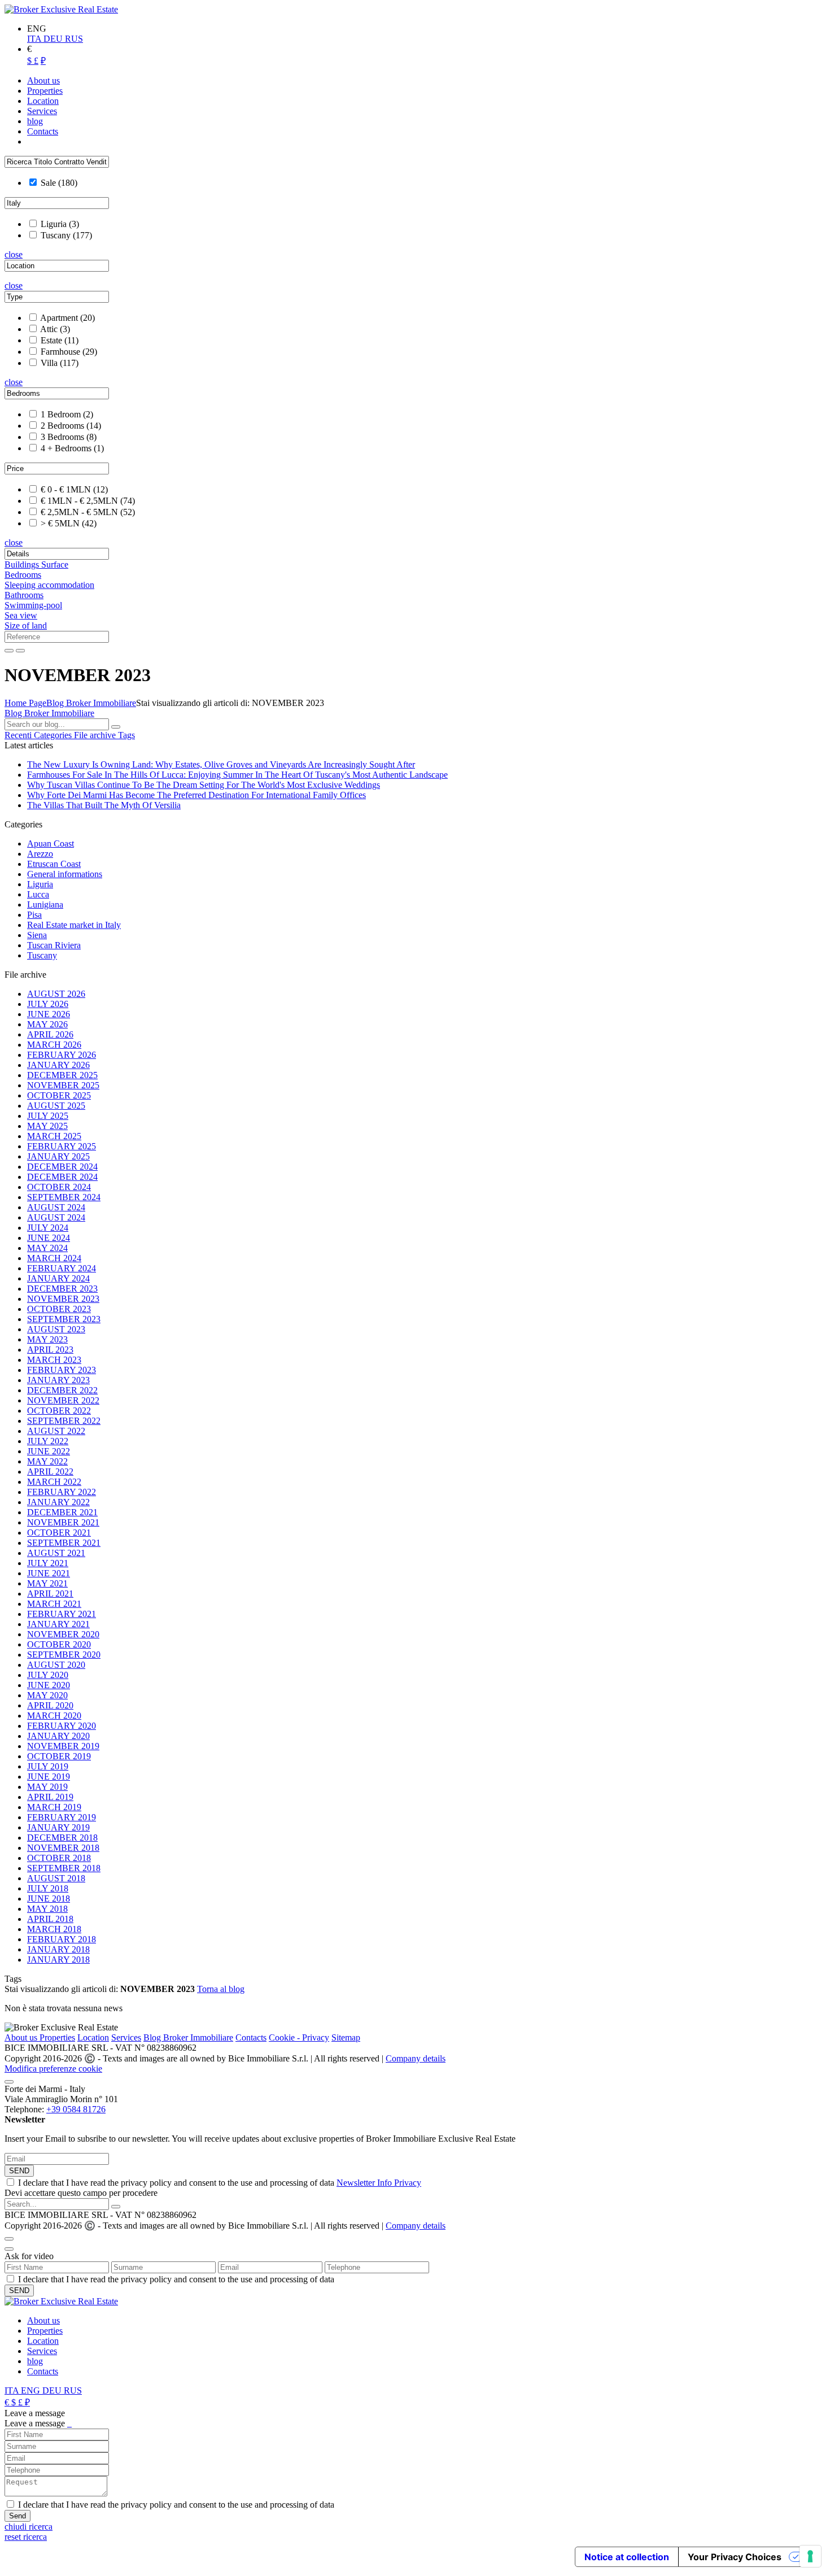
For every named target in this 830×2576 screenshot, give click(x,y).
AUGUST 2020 (56, 1665)
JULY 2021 (48, 1563)
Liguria (40, 884)
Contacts (251, 2037)
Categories (54, 735)
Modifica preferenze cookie (53, 2069)
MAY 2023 (47, 1339)
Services (126, 2037)
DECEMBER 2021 (62, 1512)
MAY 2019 (47, 1787)
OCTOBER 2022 (59, 1411)
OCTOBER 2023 (59, 1309)
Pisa (34, 915)
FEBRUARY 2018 (62, 1939)
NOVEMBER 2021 (63, 1522)
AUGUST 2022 (56, 1431)
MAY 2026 (47, 1024)
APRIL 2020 (50, 1705)
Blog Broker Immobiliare (91, 703)
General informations (65, 874)
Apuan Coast (51, 844)
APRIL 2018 (50, 1919)
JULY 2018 (48, 1888)
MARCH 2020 (54, 1716)
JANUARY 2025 (58, 1156)
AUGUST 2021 (56, 1553)
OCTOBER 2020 (59, 1644)
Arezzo (40, 854)
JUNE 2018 (49, 1899)
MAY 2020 (47, 1695)
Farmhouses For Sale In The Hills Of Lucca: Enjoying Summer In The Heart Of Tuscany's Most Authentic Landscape (237, 775)
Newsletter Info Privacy (379, 2183)
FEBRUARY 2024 (62, 1268)
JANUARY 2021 (58, 1624)
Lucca (38, 894)
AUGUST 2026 (56, 994)
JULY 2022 (48, 1441)
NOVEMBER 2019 (63, 1746)
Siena (37, 935)
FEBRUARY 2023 (62, 1370)
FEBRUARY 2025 (62, 1146)
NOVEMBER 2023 (63, 1299)
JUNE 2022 (49, 1451)
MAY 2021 (47, 1583)
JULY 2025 (48, 1116)
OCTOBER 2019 (59, 1756)
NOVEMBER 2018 (63, 1848)
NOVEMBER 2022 (63, 1400)
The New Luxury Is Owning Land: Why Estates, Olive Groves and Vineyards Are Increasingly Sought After (221, 764)
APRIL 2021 (50, 1594)
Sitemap (346, 2037)
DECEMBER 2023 (62, 1289)
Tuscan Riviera (54, 945)
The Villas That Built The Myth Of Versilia (104, 805)
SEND (19, 2171)
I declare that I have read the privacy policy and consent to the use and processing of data (220, 2183)
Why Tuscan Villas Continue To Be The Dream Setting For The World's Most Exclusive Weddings (204, 785)
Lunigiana (45, 905)
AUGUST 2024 (56, 1207)
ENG (32, 2390)
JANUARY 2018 (58, 1949)
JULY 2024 (48, 1228)
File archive (96, 735)
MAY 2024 (47, 1248)
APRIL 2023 (50, 1350)
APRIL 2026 (50, 1034)
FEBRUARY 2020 (62, 1726)
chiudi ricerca (29, 2527)
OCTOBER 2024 (59, 1187)
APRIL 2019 (50, 1797)
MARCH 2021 (54, 1604)
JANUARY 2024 (58, 1278)
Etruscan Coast (54, 864)
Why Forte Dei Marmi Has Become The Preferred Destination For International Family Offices (196, 795)
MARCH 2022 (54, 1482)
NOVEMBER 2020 (63, 1634)
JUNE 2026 (49, 1014)
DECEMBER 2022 (62, 1390)
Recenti (19, 735)
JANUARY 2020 (58, 1736)
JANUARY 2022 (58, 1502)
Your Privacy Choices (735, 2557)
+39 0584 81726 (76, 2109)
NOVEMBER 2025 (63, 1085)
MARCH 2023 (54, 1360)
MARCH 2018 (54, 1929)
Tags (126, 735)
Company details (416, 2058)
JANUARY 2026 (58, 1065)
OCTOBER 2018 (59, 1858)
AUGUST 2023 (56, 1329)
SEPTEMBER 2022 (64, 1421)
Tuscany (42, 955)
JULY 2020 (48, 1675)
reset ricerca (26, 2537)
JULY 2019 (48, 1766)
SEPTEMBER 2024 (64, 1197)
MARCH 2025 (54, 1136)
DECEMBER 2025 (62, 1075)
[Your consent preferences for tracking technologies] (810, 2556)
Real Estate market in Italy (74, 925)
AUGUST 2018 (56, 1878)
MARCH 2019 (54, 1807)
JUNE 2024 (49, 1238)
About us (22, 2037)
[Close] (9, 2082)
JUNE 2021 (49, 1573)
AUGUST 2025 (56, 1106)
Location (93, 2037)
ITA (35, 39)
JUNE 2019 (49, 1777)
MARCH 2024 (54, 1258)
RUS (74, 39)
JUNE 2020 (49, 1685)
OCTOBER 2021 (59, 1533)
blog (35, 2361)
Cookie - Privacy (299, 2037)
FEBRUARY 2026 (62, 1055)
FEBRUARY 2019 (62, 1817)
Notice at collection (627, 2557)
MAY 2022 (47, 1461)
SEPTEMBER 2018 (64, 1868)
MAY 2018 (47, 1909)
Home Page (25, 703)
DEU (54, 39)
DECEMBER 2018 (62, 1838)
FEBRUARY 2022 (62, 1492)
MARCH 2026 (54, 1045)
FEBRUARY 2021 (62, 1614)
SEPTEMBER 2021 (64, 1543)
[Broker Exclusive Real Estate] (61, 9)
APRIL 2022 (50, 1472)
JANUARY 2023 (58, 1380)
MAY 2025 (47, 1126)
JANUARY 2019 (58, 1827)
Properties (57, 2037)
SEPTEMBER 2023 (64, 1319)
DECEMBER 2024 (62, 1167)
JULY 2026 (48, 1004)
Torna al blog (221, 1989)
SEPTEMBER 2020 (64, 1655)
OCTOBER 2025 (59, 1095)
